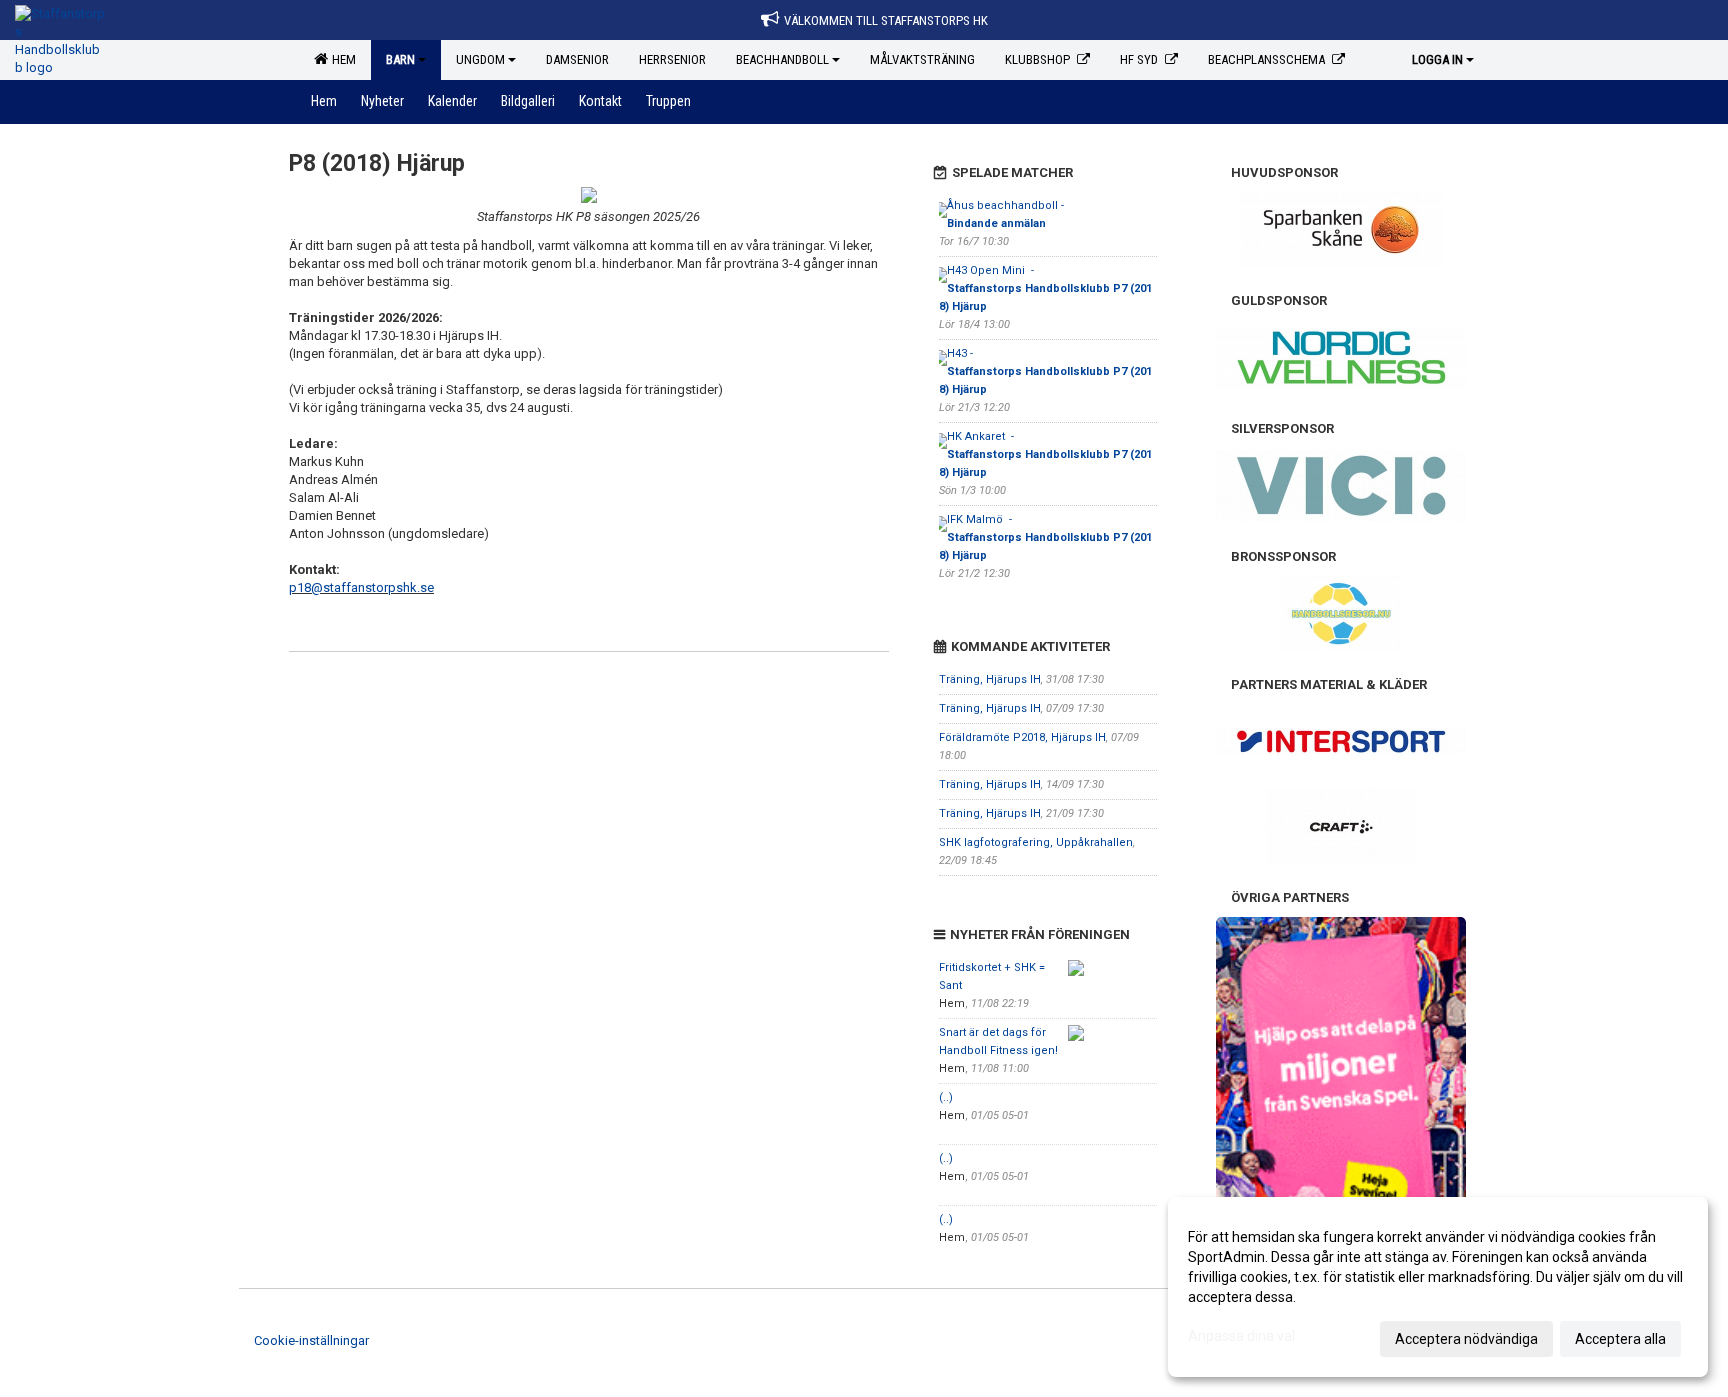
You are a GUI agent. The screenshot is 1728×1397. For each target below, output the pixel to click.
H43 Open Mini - (1045, 288)
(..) (946, 1097)
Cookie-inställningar (311, 1340)
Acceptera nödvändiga (1466, 1339)
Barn (400, 59)
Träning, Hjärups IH (990, 679)
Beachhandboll (782, 59)
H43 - (1045, 371)
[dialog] (1438, 1287)
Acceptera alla (1620, 1339)
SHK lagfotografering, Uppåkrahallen (1036, 842)
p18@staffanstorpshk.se (361, 587)
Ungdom (480, 59)
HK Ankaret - (1045, 454)
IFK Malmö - (1045, 537)
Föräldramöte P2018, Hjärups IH (1022, 737)
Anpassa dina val (1241, 1336)
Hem (341, 59)
